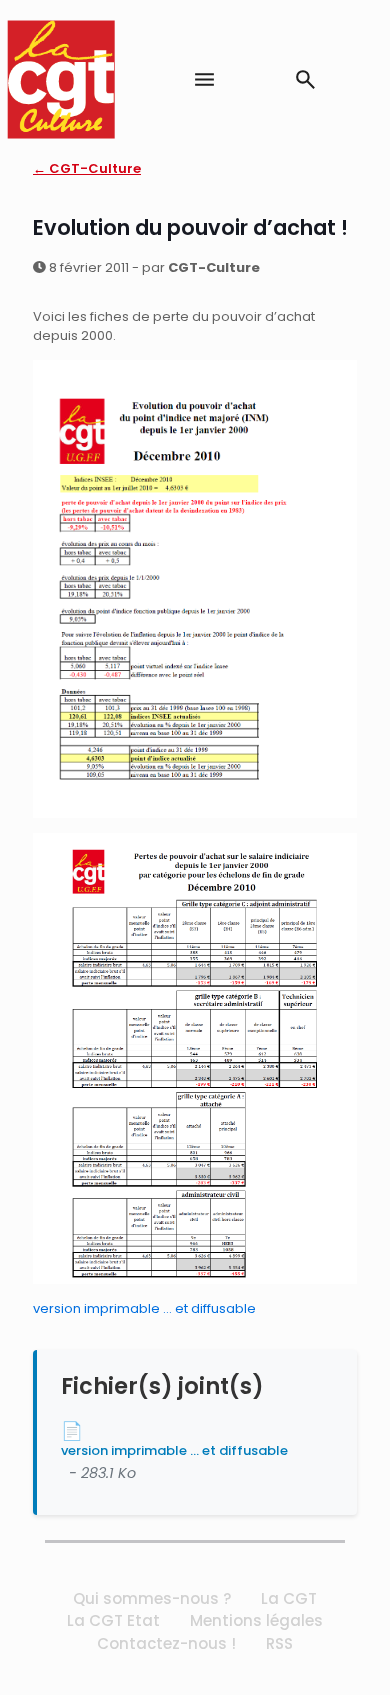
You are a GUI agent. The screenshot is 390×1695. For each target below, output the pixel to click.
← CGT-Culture (87, 168)
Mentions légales (256, 1620)
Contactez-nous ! (166, 1643)
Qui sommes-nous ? (152, 1598)
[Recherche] (305, 79)
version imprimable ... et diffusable (174, 1450)
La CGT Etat (113, 1620)
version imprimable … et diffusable (144, 1308)
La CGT (289, 1598)
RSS (279, 1643)
